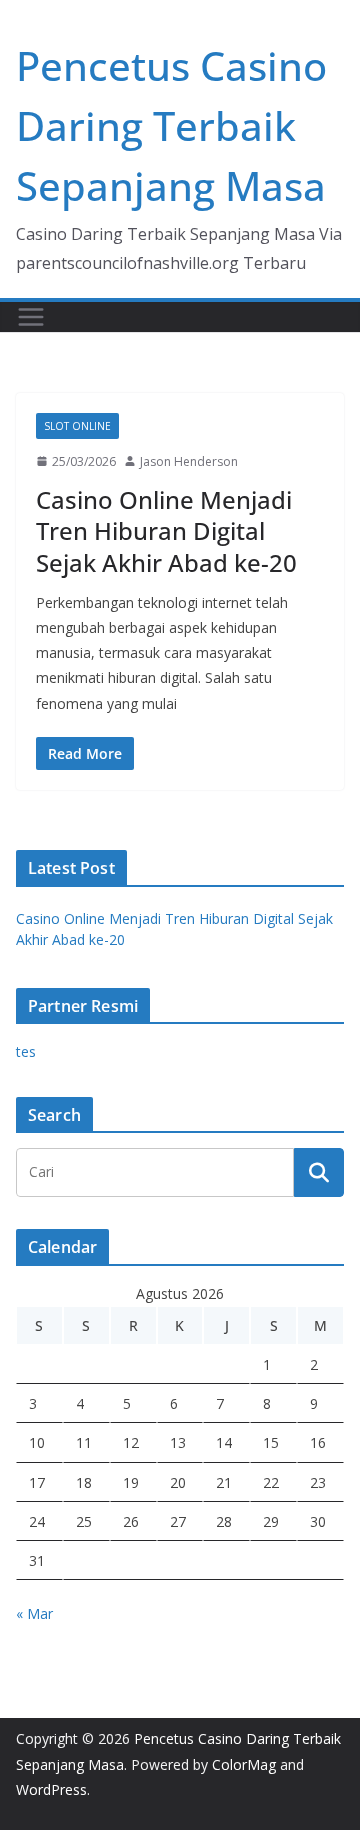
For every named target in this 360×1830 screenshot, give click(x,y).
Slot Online (77, 426)
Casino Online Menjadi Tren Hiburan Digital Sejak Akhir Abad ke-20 (166, 530)
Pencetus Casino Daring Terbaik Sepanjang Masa (171, 125)
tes (26, 1051)
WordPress (51, 1789)
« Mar (34, 1613)
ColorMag (244, 1764)
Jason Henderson (189, 461)
